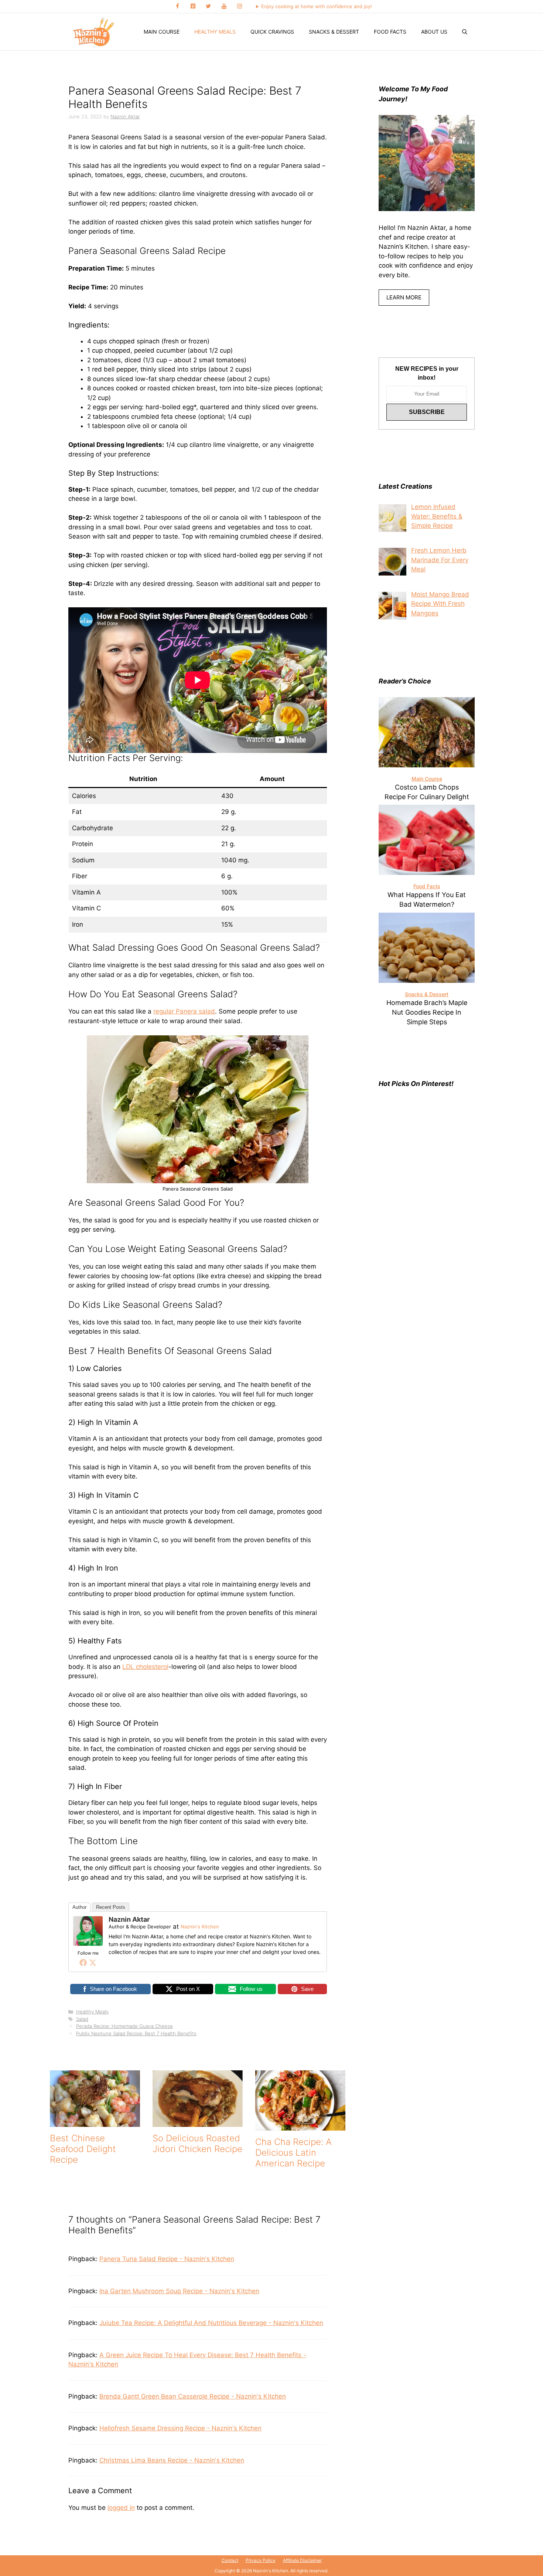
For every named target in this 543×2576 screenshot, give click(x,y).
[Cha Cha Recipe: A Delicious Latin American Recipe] (300, 2126)
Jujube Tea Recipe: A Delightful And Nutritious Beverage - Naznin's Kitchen (211, 2323)
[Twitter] (208, 6)
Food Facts (390, 32)
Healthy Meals (215, 32)
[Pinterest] (193, 6)
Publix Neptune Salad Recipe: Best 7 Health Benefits (136, 2033)
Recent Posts (111, 1907)
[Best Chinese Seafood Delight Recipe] (95, 2122)
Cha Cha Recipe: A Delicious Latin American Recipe (293, 2153)
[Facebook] (177, 6)
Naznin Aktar (129, 1919)
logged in (121, 2508)
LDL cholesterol (145, 1667)
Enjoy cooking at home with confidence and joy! (317, 6)
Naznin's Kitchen (200, 1927)
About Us (434, 32)
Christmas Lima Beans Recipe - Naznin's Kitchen (172, 2460)
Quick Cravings (272, 32)
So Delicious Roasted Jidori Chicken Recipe (197, 2144)
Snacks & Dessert (334, 32)
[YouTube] (224, 6)
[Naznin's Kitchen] (94, 32)
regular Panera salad (184, 1011)
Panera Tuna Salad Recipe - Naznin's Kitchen (167, 2259)
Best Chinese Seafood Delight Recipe (83, 2149)
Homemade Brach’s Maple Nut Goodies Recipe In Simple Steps (427, 1012)
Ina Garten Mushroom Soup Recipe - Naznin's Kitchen (179, 2291)
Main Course (162, 32)
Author (79, 1907)
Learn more (404, 297)
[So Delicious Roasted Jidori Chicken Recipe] (198, 2122)
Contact (230, 2560)
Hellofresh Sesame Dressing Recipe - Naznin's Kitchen (180, 2428)
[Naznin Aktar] (88, 1944)
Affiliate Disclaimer (302, 2560)
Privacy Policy (261, 2560)
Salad (82, 2019)
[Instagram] (239, 6)
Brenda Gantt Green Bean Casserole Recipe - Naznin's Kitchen (193, 2396)
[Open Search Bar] (465, 32)
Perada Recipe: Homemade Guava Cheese (124, 2026)
